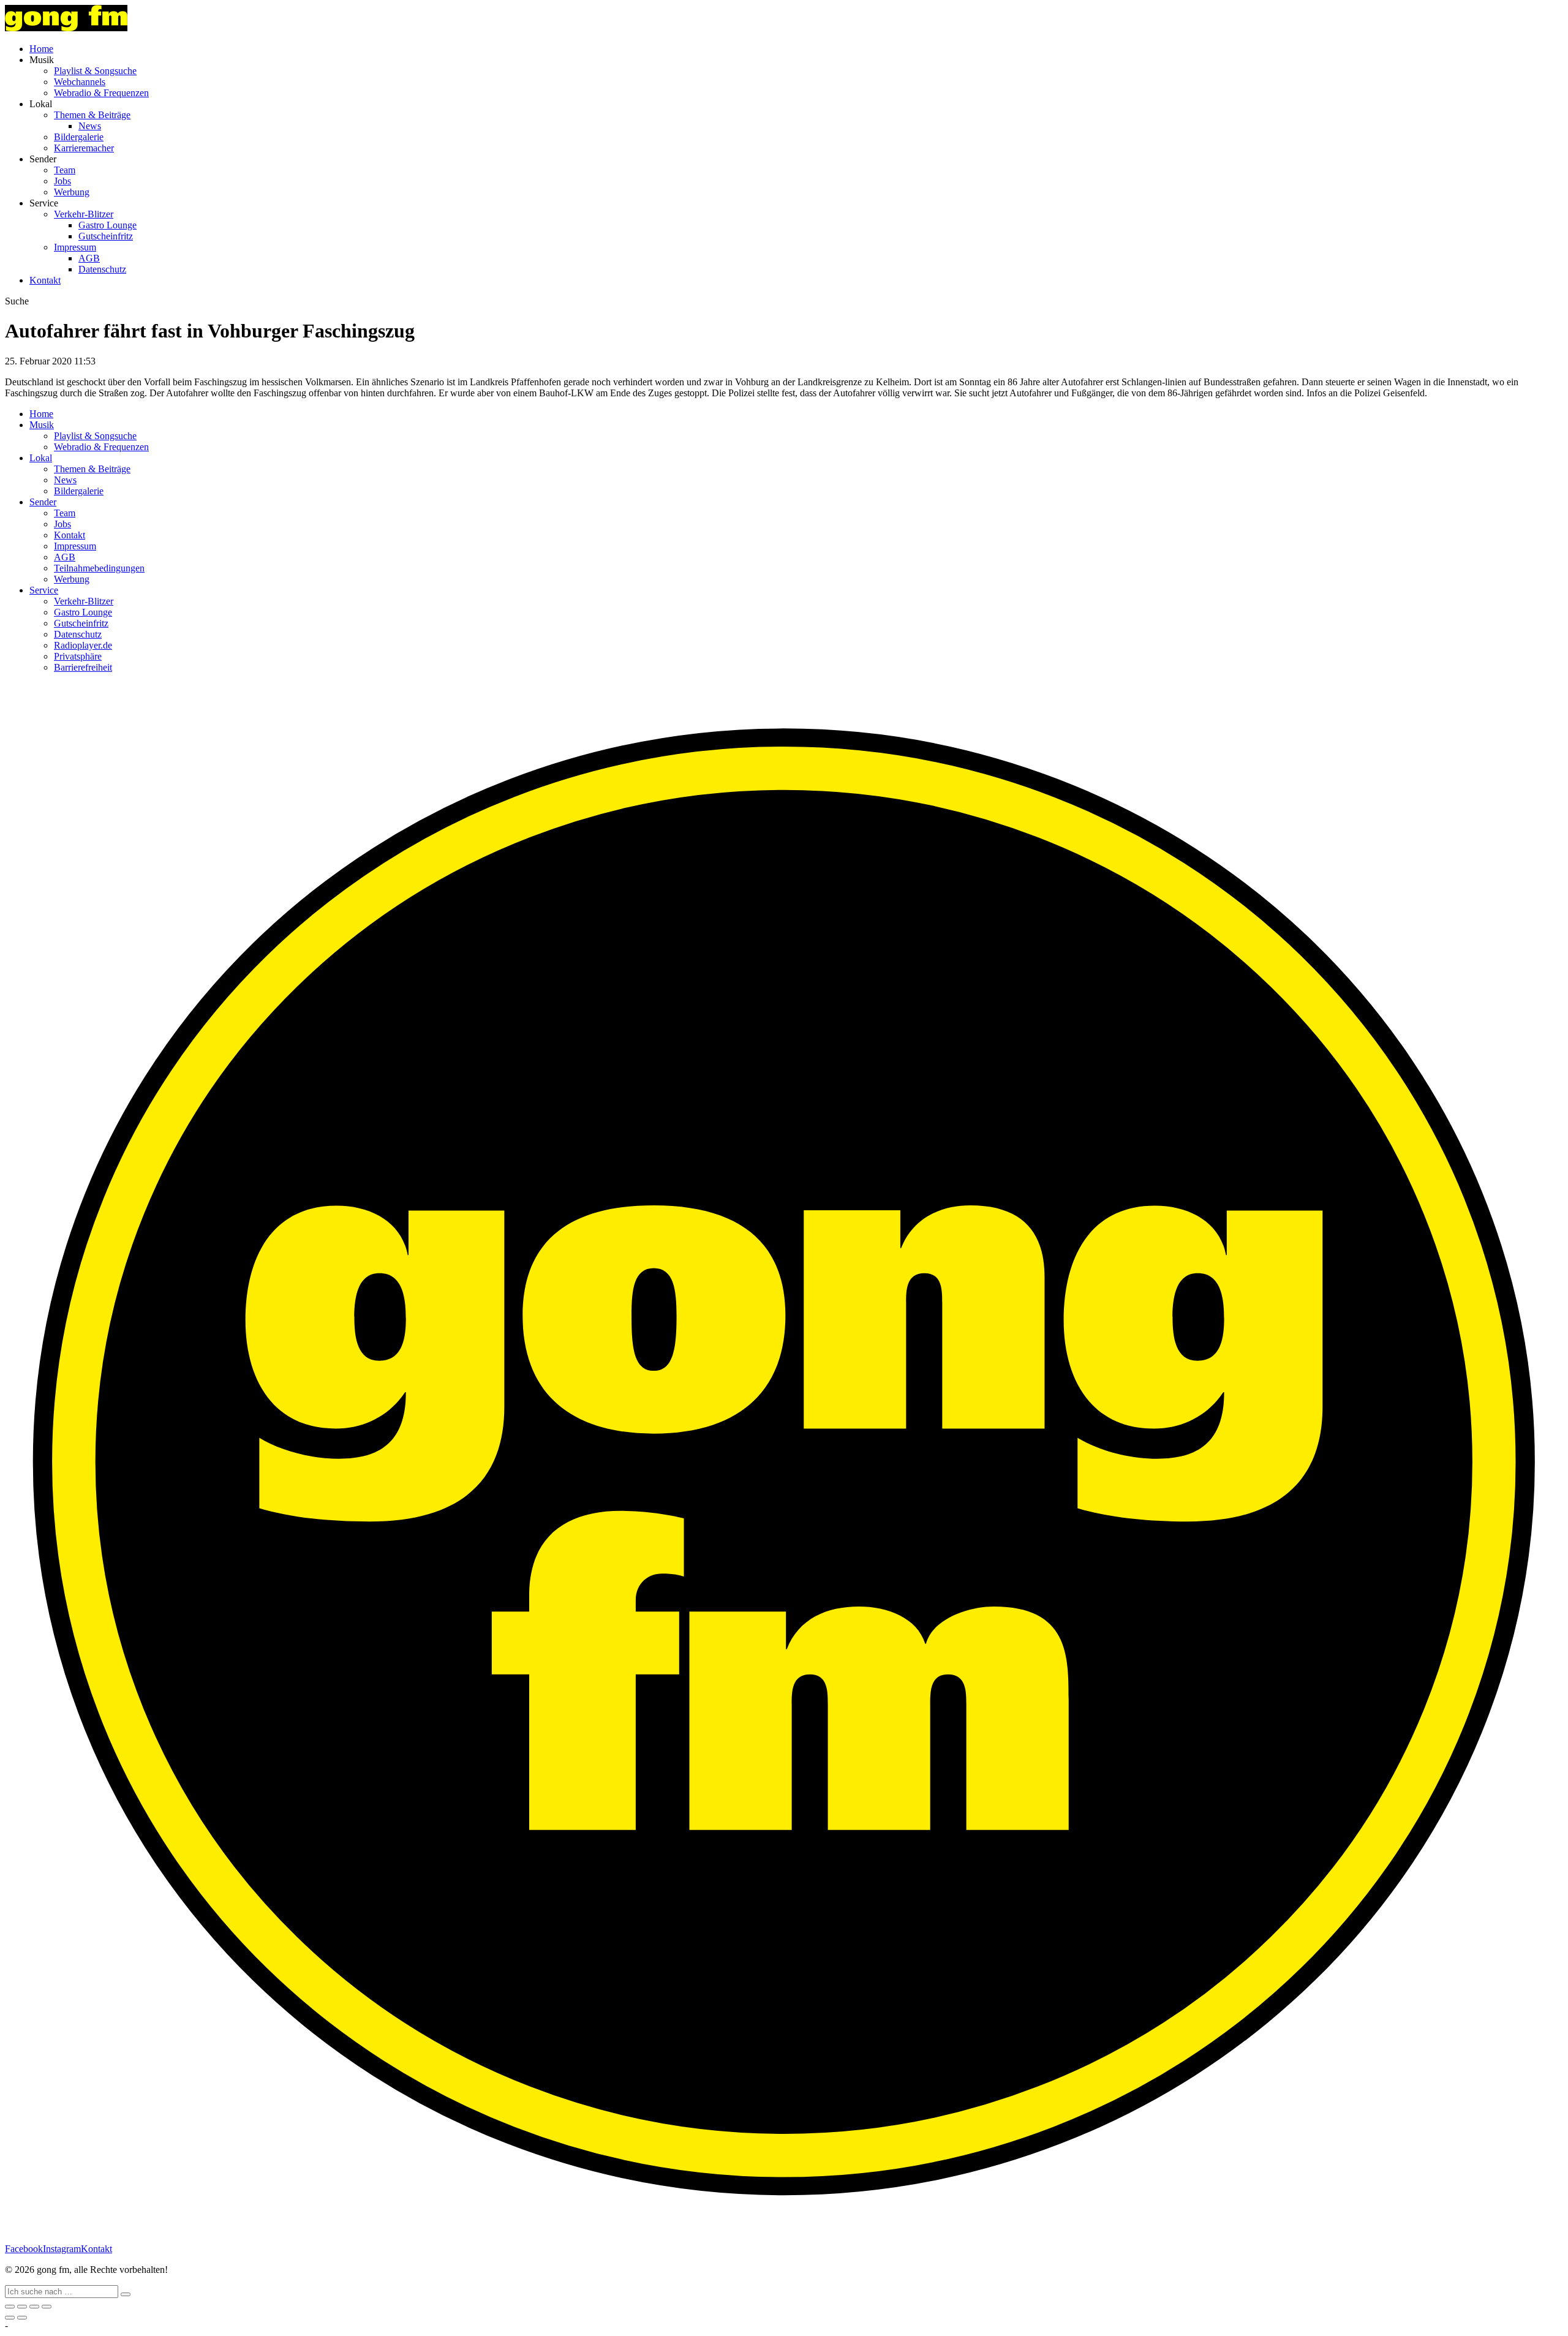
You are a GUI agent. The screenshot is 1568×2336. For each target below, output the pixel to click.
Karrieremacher (84, 148)
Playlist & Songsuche (95, 71)
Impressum (75, 247)
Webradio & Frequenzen (101, 93)
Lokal (41, 458)
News (90, 126)
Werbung (72, 192)
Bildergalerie (79, 137)
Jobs (62, 181)
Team (65, 170)
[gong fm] (66, 28)
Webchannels (80, 82)
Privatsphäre (78, 656)
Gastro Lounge (107, 225)
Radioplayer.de (83, 645)
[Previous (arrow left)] (10, 2318)
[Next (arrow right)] (22, 2318)
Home (41, 49)
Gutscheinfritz (106, 236)
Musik (42, 425)
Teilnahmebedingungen (99, 568)
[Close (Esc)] (10, 2307)
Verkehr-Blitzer (84, 214)
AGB (89, 258)
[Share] (22, 2307)
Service (44, 590)
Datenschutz (102, 269)
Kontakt (45, 280)
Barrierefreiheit (83, 667)
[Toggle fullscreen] (34, 2307)
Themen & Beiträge (92, 115)
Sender (43, 502)
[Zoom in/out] (47, 2307)
